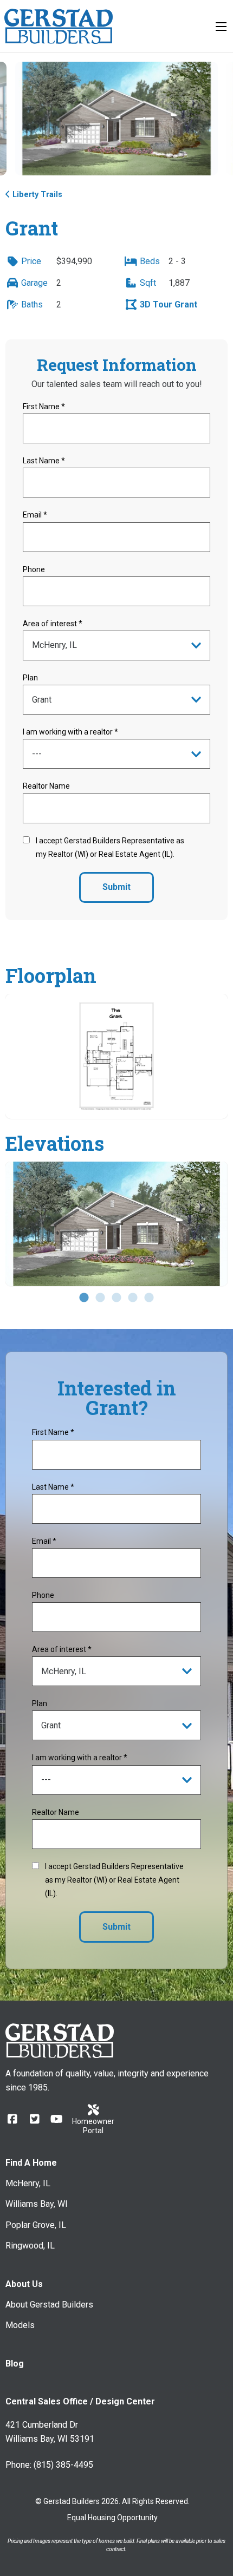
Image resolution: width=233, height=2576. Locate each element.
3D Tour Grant (167, 304)
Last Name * (44, 461)
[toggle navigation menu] (221, 27)
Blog (15, 2364)
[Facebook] (12, 2119)
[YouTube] (57, 2119)
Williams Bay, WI (37, 2204)
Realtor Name (46, 786)
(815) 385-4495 (63, 2465)
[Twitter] (34, 2119)
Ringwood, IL (30, 2246)
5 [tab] (149, 1298)
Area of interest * (53, 624)
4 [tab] (133, 1298)
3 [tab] (116, 1298)
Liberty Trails (37, 195)
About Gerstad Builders (49, 2305)
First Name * (44, 407)
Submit (116, 887)
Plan (30, 678)
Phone (34, 569)
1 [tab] (84, 1298)
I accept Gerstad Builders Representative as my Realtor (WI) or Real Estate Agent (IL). (110, 847)
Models (20, 2325)
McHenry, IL (28, 2183)
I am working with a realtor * (70, 732)
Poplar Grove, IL (36, 2225)
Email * (35, 515)
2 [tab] (100, 1298)
